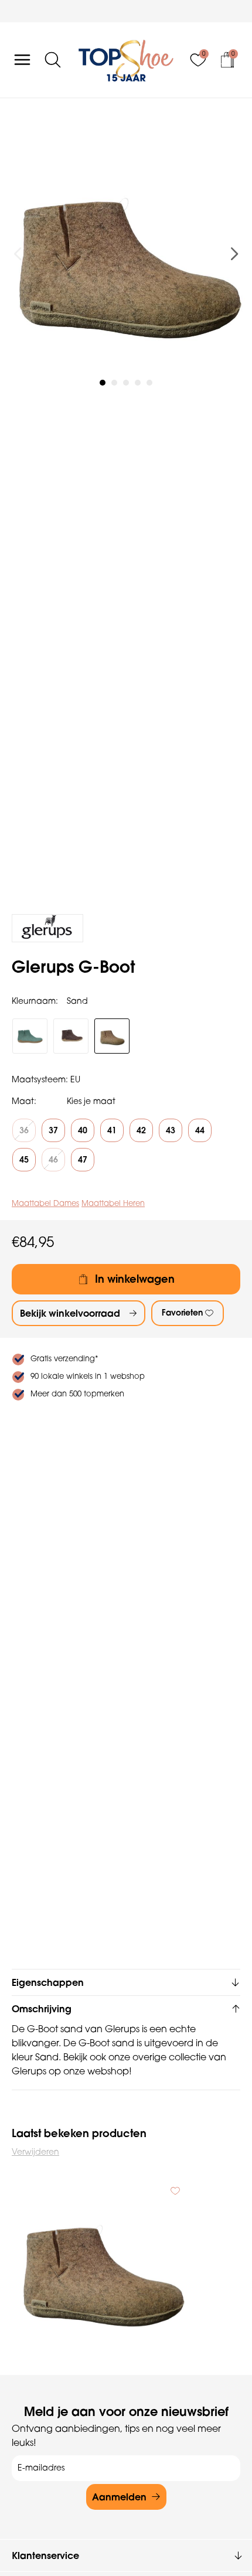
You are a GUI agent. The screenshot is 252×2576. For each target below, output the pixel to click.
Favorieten (182, 1313)
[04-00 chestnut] (71, 1036)
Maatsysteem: (40, 1079)
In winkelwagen (135, 1279)
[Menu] (22, 60)
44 (200, 1130)
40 (83, 1130)
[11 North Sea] (30, 1036)
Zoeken (15, 101)
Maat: (24, 1101)
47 (83, 1160)
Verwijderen (35, 2152)
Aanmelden (119, 2497)
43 (171, 1130)
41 (112, 1130)
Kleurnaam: (35, 1001)
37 (53, 1130)
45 (24, 1160)
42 (141, 1130)
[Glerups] (47, 928)
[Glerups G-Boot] (101, 2265)
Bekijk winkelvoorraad (70, 1313)
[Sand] (112, 1036)
